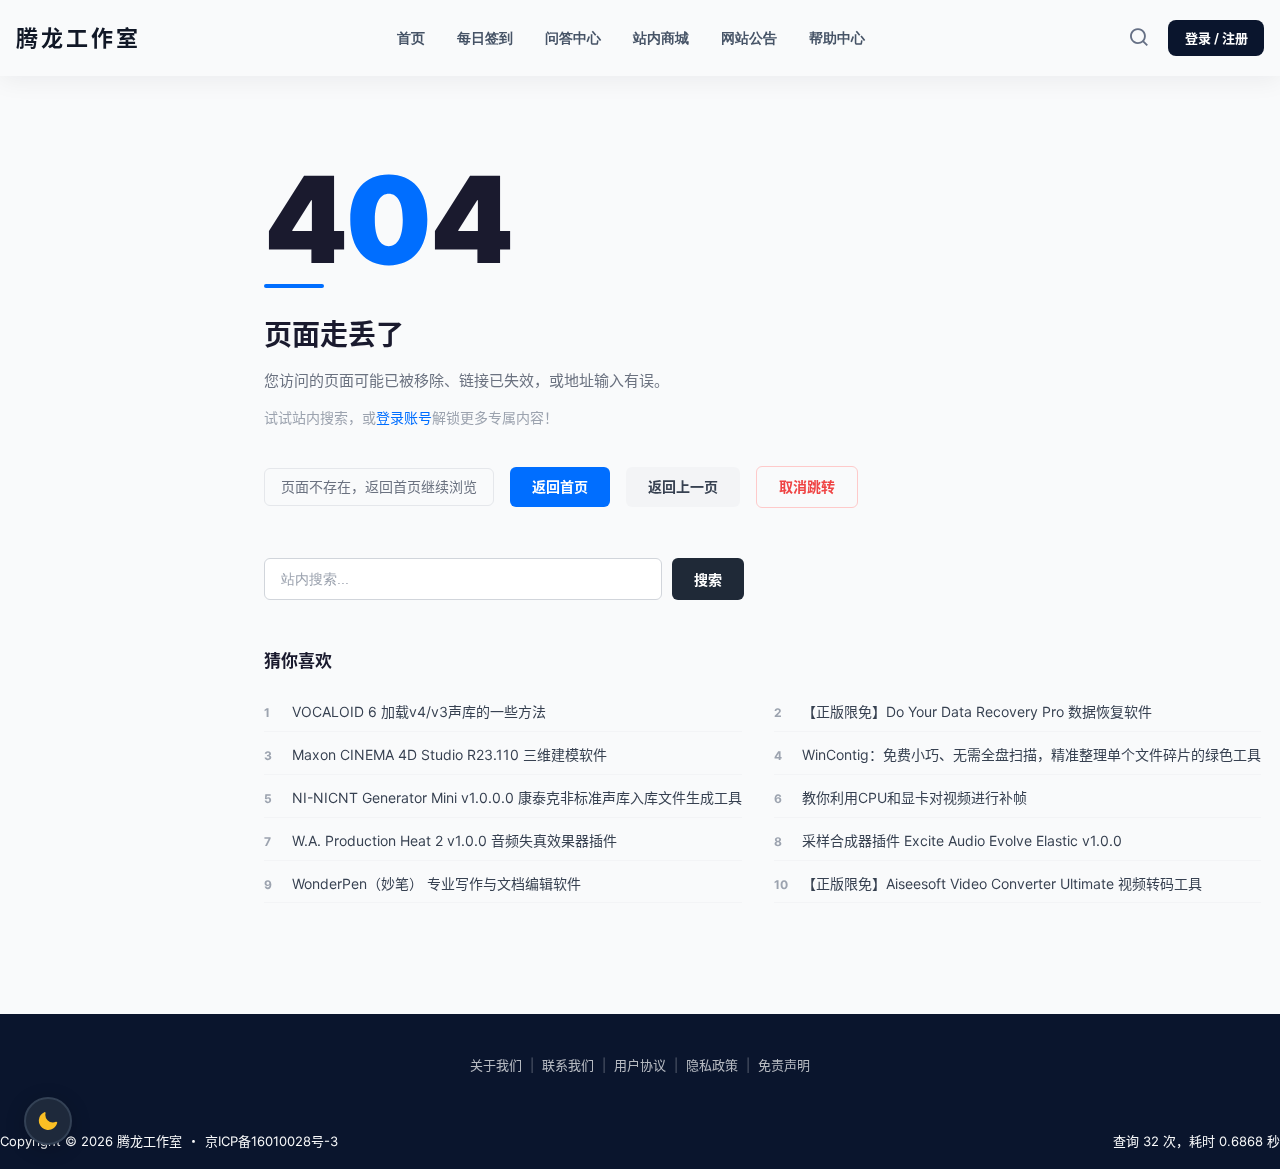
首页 (411, 37)
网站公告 (749, 37)
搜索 (708, 579)
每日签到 (485, 37)
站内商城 (668, 32)
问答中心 (573, 37)
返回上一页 (683, 486)
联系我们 (568, 1065)
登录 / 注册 (1216, 38)
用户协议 (640, 1065)
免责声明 (784, 1065)
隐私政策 (712, 1065)
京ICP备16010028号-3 (271, 1141)
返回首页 (560, 486)
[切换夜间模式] (48, 1121)
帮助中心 (837, 37)
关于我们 (496, 1065)
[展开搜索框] (1138, 38)
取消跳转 (807, 486)
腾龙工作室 (147, 1141)
